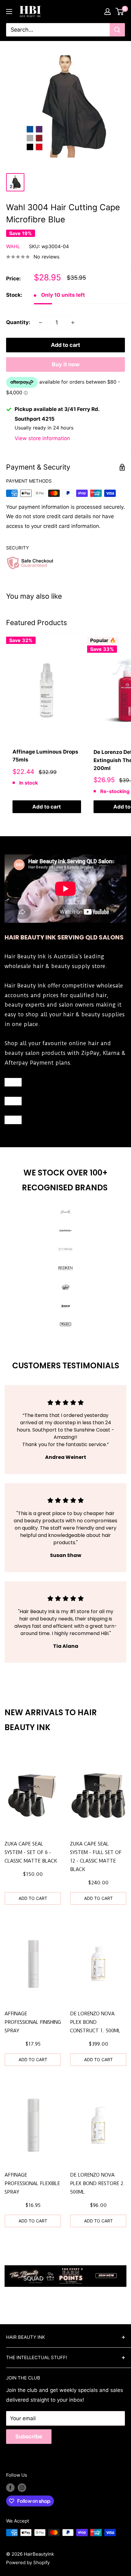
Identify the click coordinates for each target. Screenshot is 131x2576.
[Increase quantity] (73, 323)
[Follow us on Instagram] (22, 2487)
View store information (42, 438)
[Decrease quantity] (41, 323)
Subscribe (29, 2436)
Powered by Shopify (28, 2562)
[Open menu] (9, 12)
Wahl (13, 246)
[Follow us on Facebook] (10, 2487)
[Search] (117, 30)
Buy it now (66, 364)
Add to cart (65, 345)
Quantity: (18, 322)
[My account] (108, 12)
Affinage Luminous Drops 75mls (45, 756)
